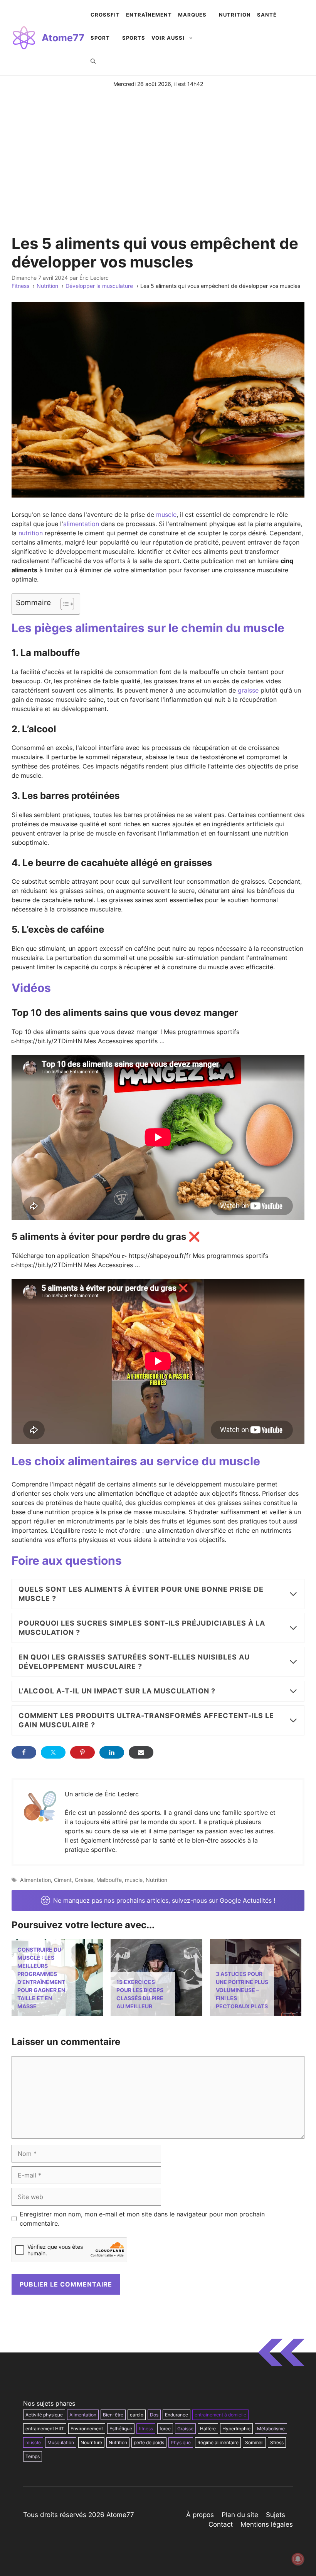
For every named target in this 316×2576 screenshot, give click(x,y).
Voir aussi (168, 38)
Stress (277, 2442)
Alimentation (35, 1880)
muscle (166, 515)
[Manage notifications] (298, 2559)
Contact (221, 2524)
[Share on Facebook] (24, 1752)
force (165, 2429)
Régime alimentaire (218, 2442)
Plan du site (240, 2515)
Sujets (276, 2515)
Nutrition (156, 1880)
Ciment (63, 1880)
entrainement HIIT (45, 2429)
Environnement (87, 2429)
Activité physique (44, 2415)
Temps (33, 2456)
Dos (154, 2415)
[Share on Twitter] (53, 1752)
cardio (137, 2415)
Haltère (208, 2429)
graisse (248, 690)
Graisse (84, 1880)
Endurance (176, 2415)
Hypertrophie (236, 2429)
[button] (93, 61)
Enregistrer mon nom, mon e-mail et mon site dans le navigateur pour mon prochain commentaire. (142, 2219)
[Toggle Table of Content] (63, 604)
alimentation (81, 524)
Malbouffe (109, 1880)
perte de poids (149, 2442)
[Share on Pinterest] (82, 1752)
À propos (200, 2515)
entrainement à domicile (220, 2415)
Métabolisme (271, 2429)
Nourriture (91, 2442)
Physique (181, 2442)
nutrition (31, 533)
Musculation (61, 2442)
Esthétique (121, 2429)
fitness (146, 2429)
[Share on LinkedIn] (112, 1752)
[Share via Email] (141, 1752)
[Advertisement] (158, 146)
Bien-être (113, 2415)
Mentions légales (267, 2524)
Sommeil (254, 2442)
